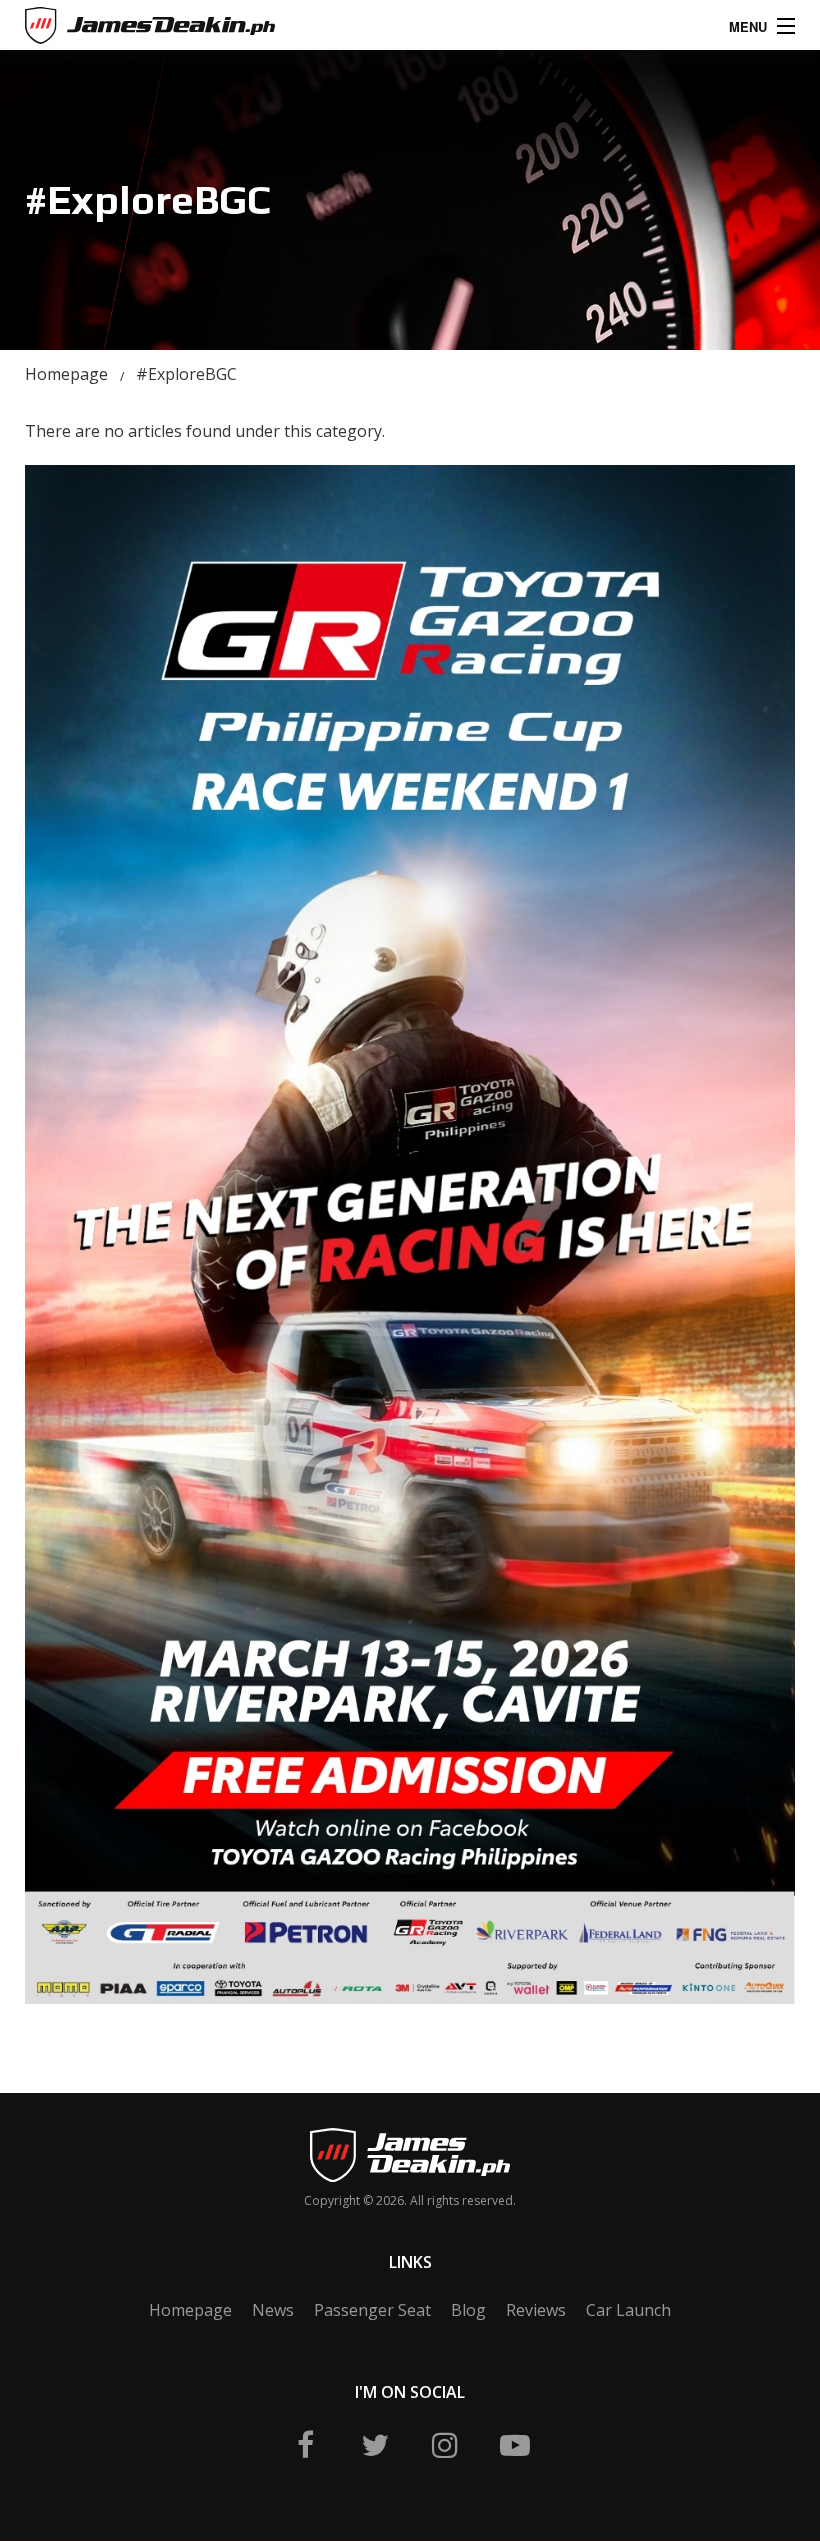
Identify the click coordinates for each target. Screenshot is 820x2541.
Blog (468, 2310)
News (273, 2310)
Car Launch (628, 2310)
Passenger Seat (372, 2310)
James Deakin (93, 29)
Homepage (66, 374)
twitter (375, 2445)
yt (515, 2445)
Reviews (536, 2310)
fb (305, 2445)
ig (445, 2445)
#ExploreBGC (186, 374)
